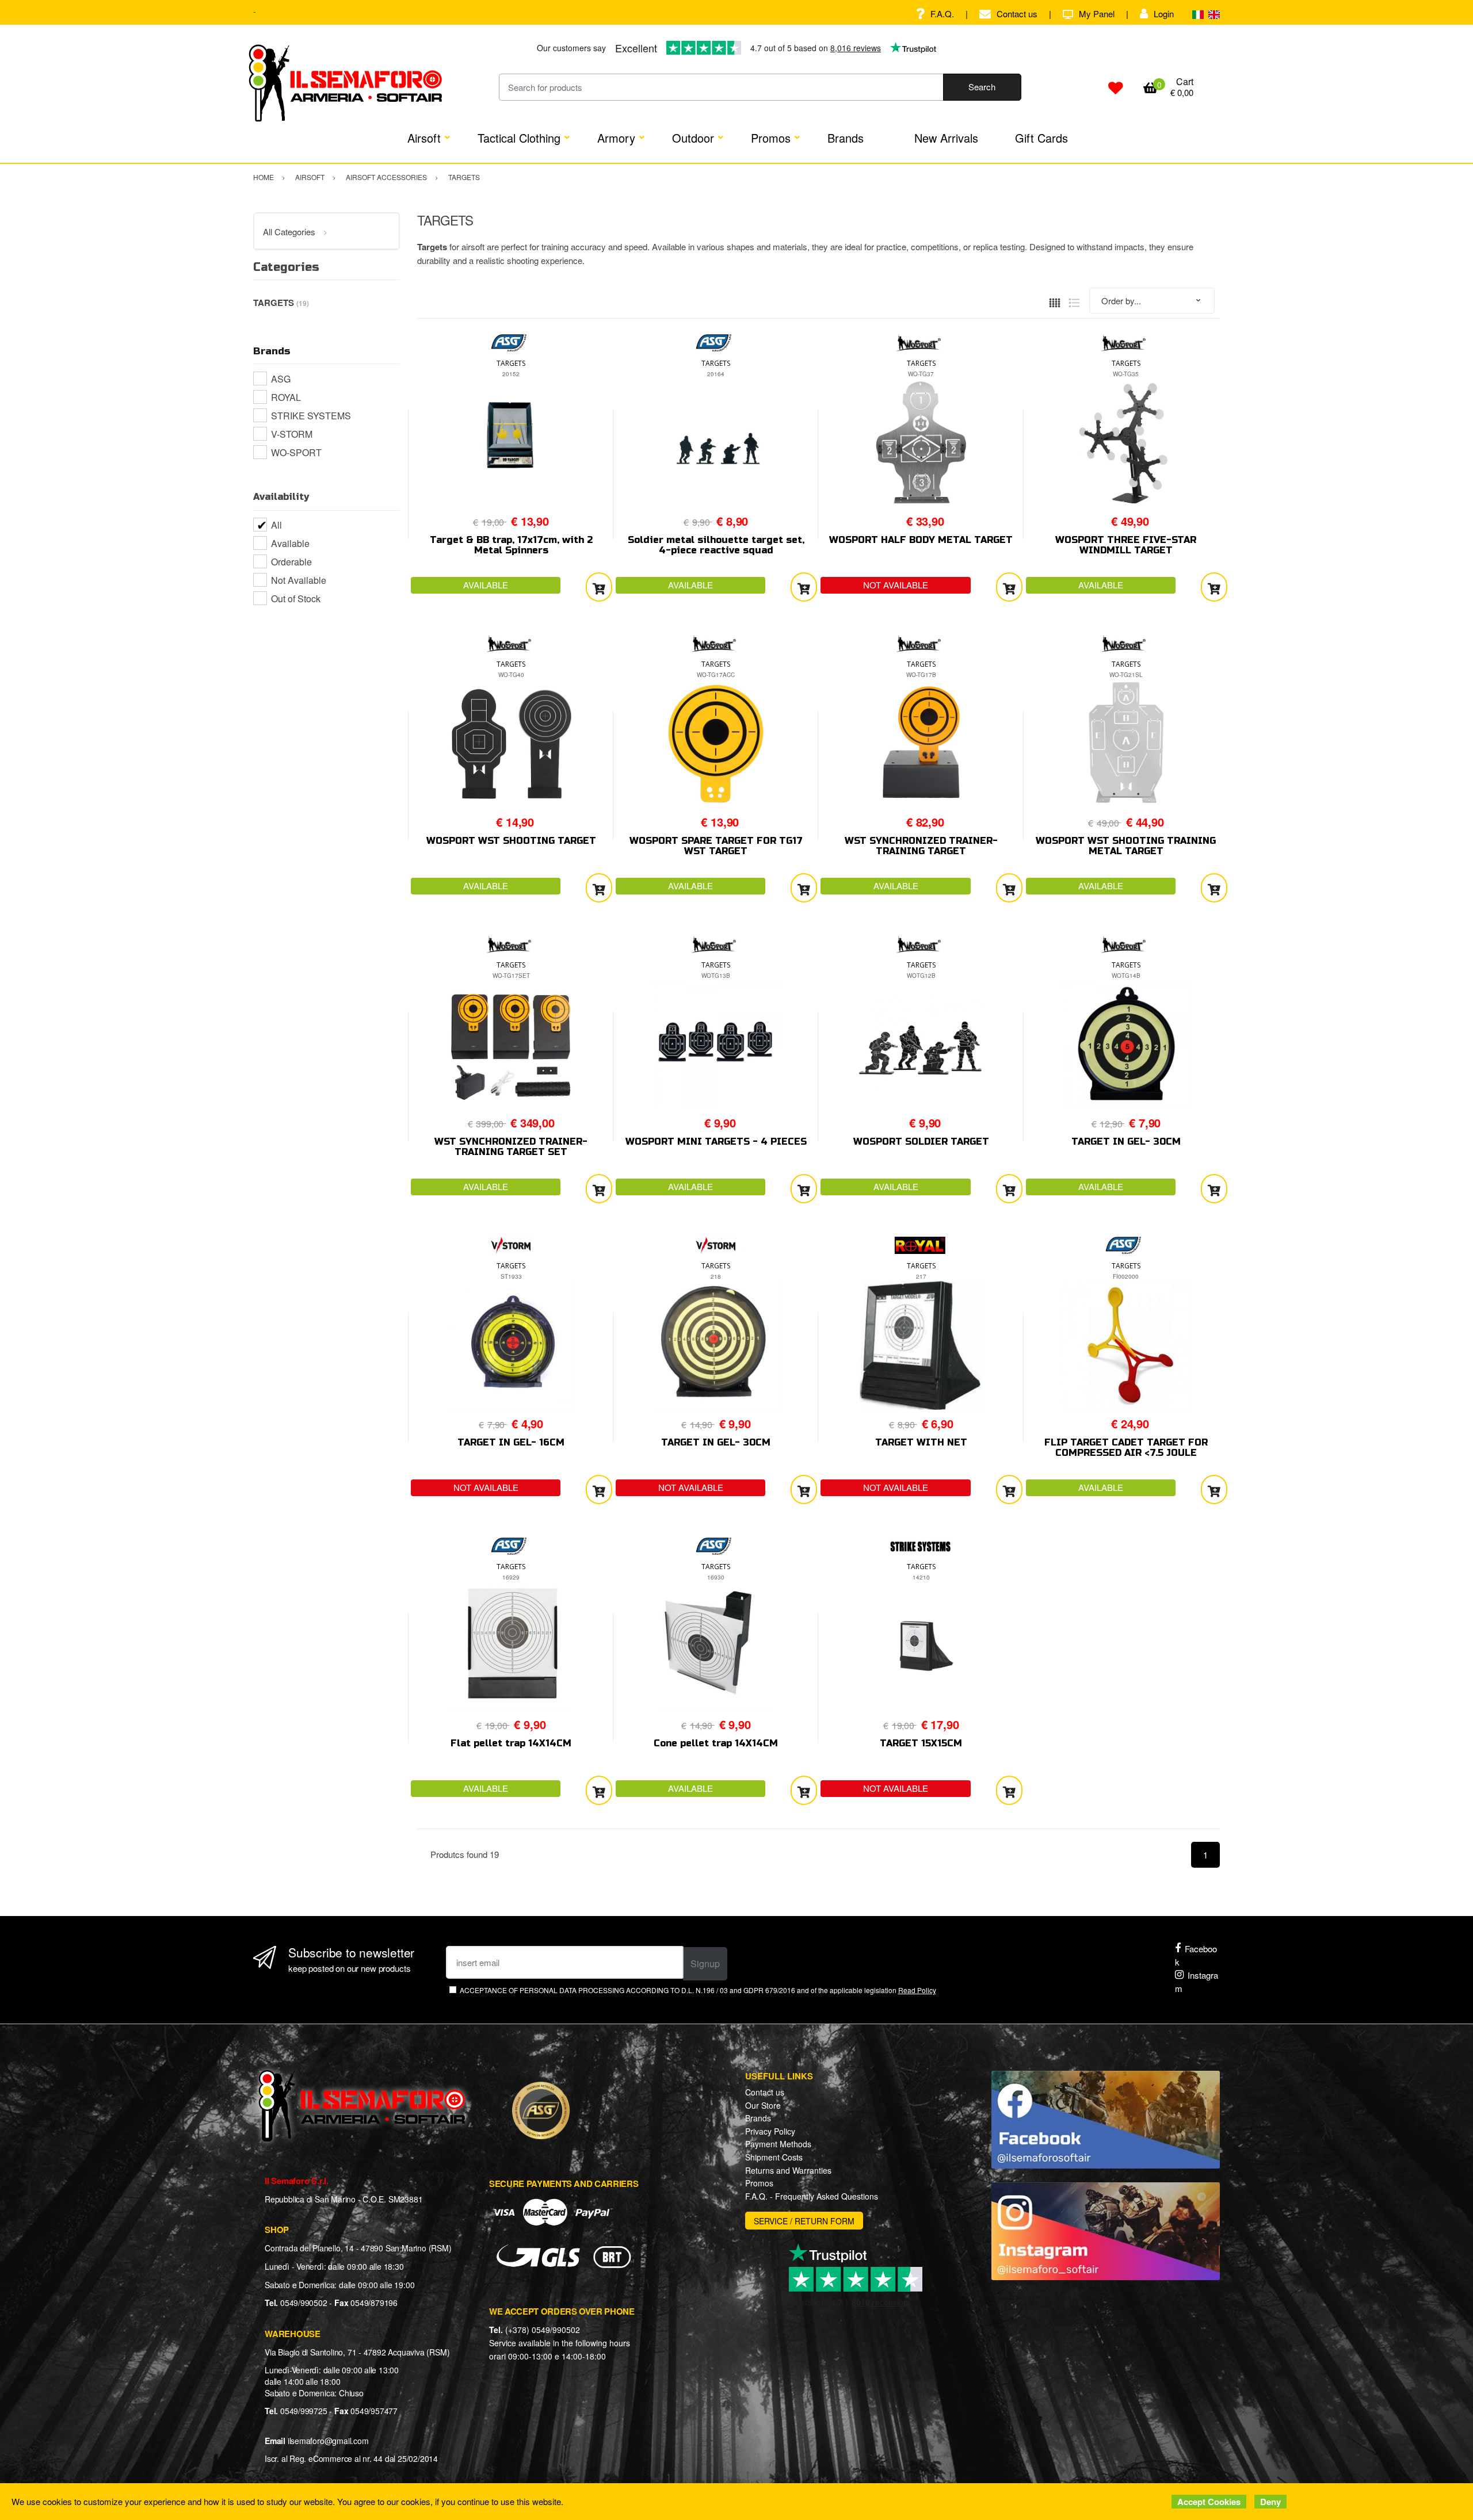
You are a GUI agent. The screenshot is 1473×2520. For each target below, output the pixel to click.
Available (290, 543)
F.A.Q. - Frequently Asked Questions (812, 2196)
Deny (1270, 2502)
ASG (281, 379)
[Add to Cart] (599, 587)
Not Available (299, 580)
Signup (705, 1963)
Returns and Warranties (788, 2170)
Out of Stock (296, 599)
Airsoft (424, 138)
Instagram (1197, 1982)
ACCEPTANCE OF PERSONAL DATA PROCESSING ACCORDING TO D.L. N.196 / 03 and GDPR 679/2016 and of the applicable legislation (698, 1990)
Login (1164, 14)
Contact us (1017, 14)
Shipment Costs (774, 2157)
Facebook (1196, 1955)
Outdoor (693, 138)
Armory (616, 138)
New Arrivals (946, 138)
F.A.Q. (942, 14)
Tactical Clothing (519, 138)
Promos (771, 138)
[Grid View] (1055, 301)
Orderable (291, 562)
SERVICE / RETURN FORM (804, 2221)
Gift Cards (1041, 138)
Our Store (763, 2105)
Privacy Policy (770, 2131)
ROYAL (286, 397)
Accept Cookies (1209, 2502)
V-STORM (292, 434)
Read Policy (917, 1990)
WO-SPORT (296, 452)
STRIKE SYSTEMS (311, 416)
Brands (846, 138)
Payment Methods (778, 2144)
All (276, 525)
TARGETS (511, 363)
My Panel (1097, 14)
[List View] (1074, 301)
